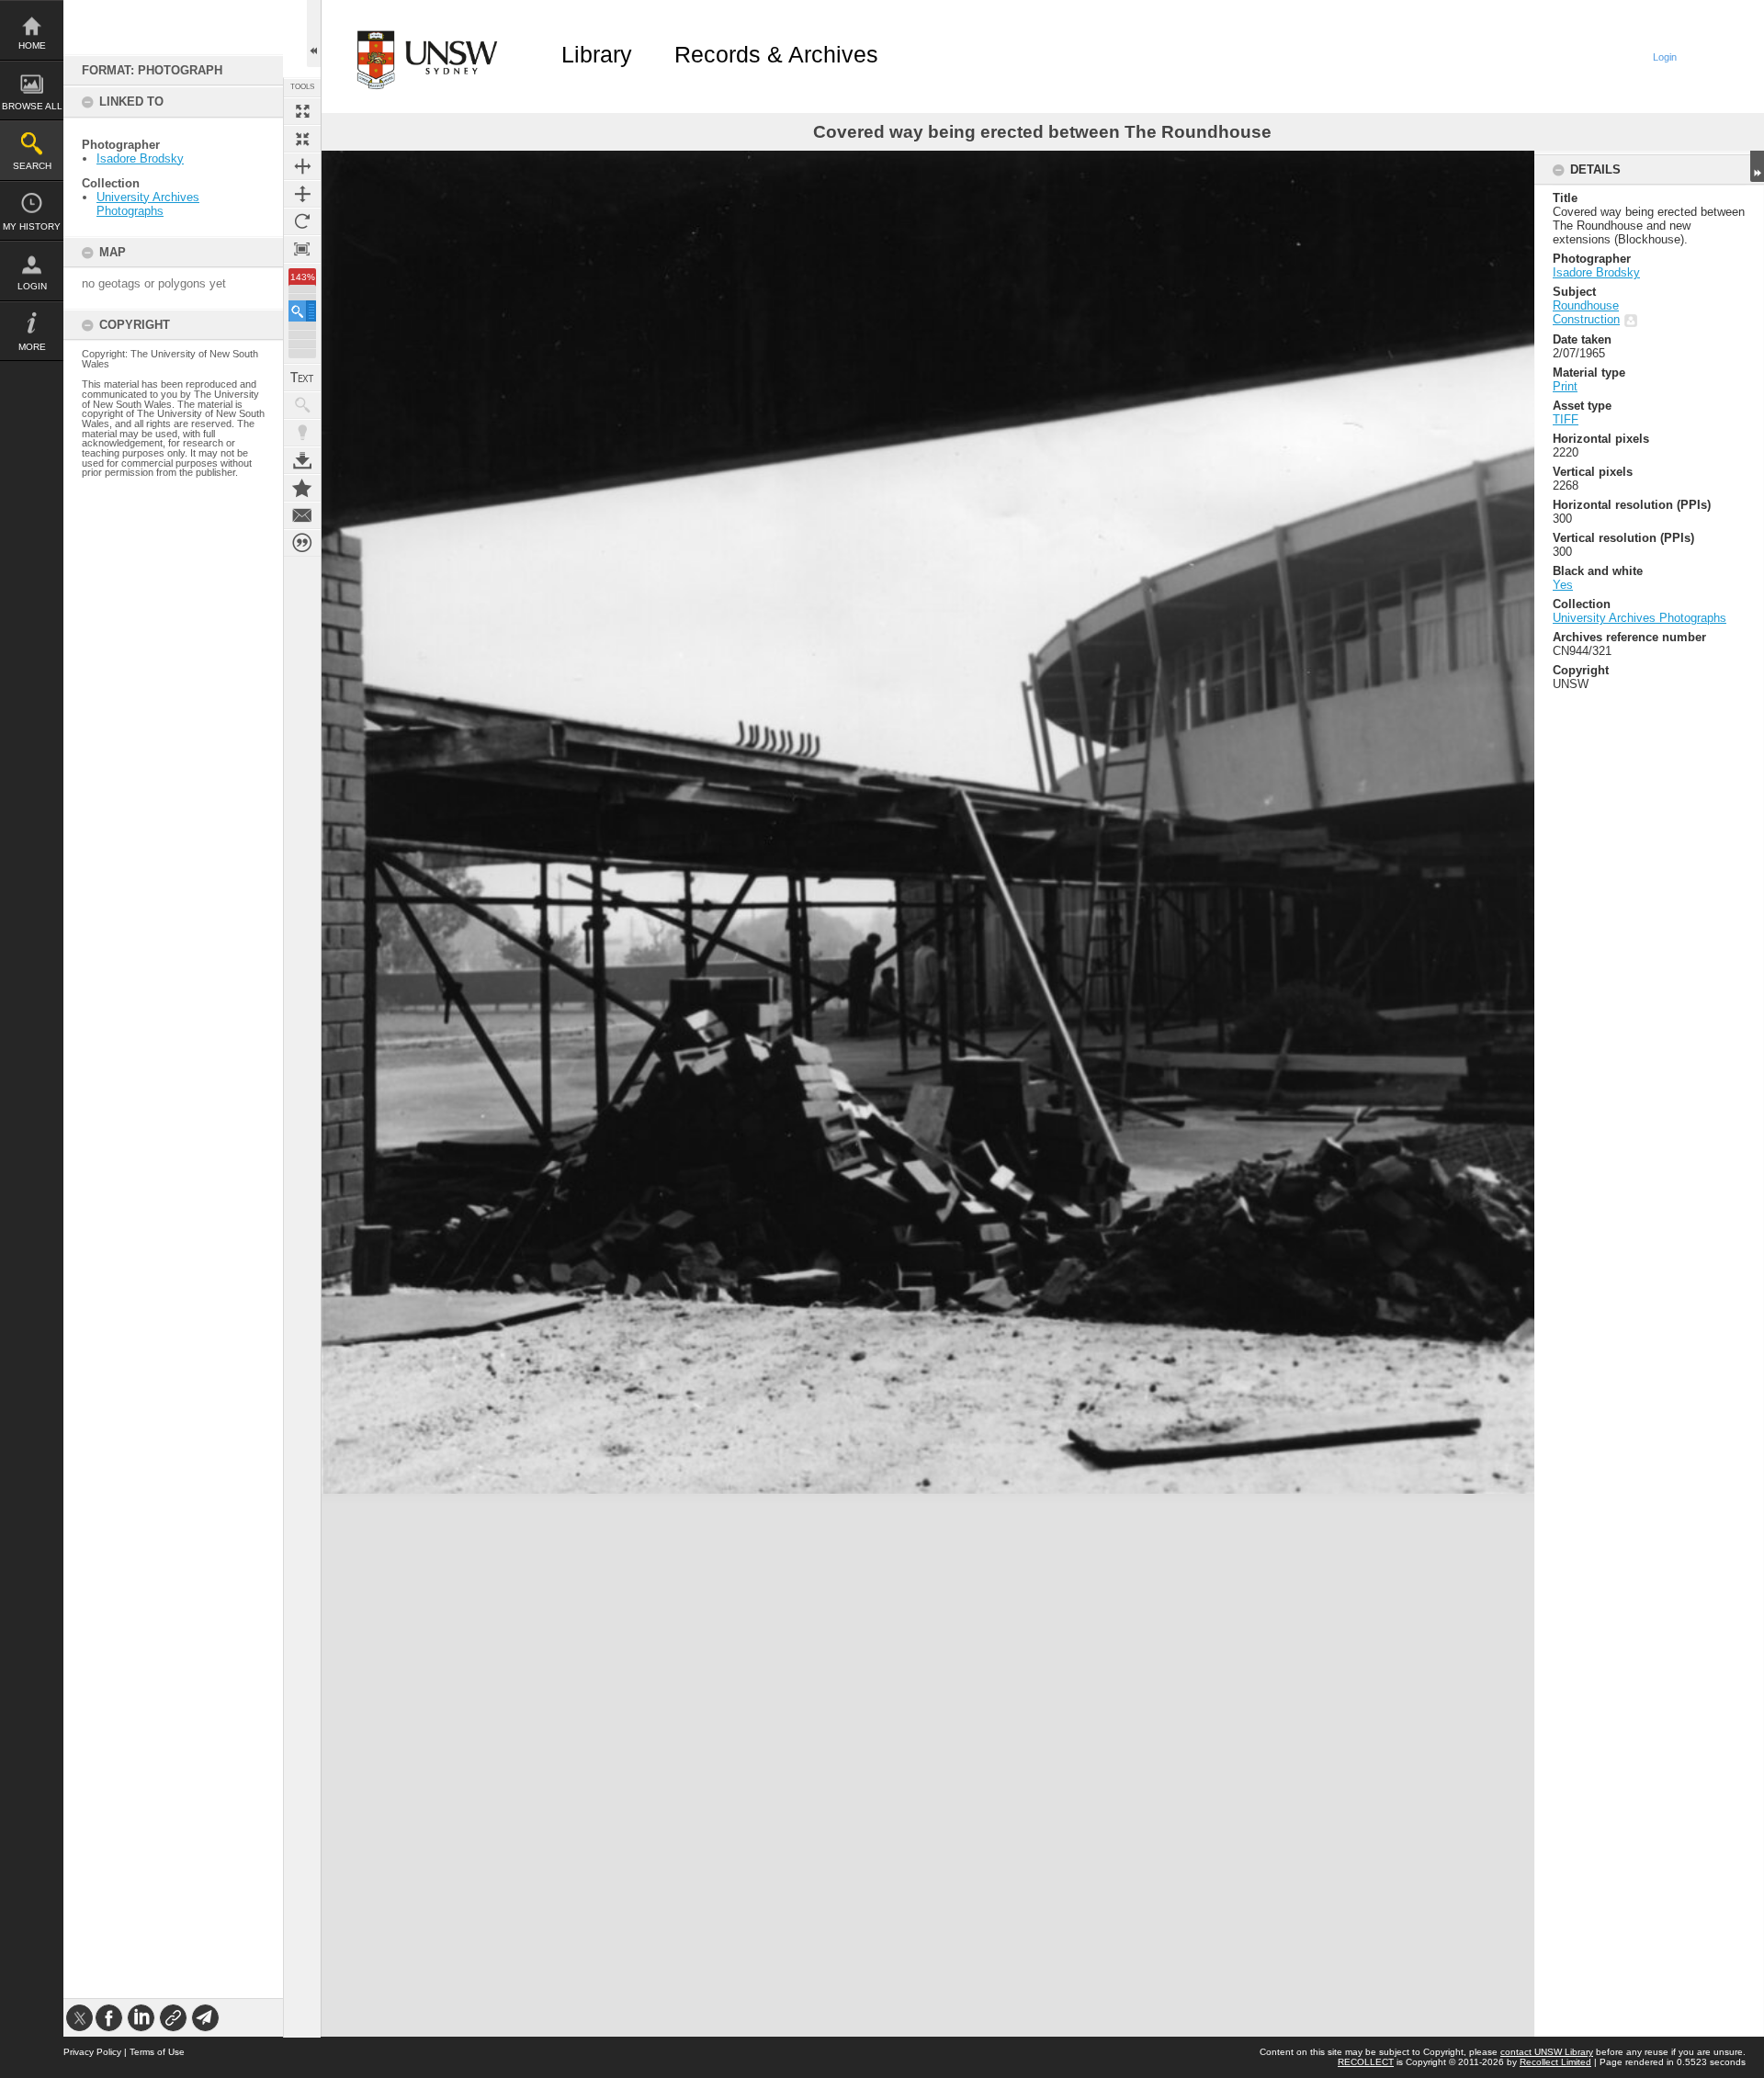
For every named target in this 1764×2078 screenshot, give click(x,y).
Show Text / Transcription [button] (302, 378)
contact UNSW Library (1547, 2052)
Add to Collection (302, 488)
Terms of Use (157, 2052)
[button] (302, 311)
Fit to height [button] (302, 194)
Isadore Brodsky (140, 158)
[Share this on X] (79, 2018)
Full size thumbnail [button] (302, 111)
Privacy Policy (92, 2052)
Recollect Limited (1555, 2062)
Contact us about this (302, 515)
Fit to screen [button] (302, 139)
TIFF (1566, 419)
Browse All (32, 106)
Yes (1563, 585)
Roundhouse (1586, 305)
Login (32, 286)
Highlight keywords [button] (302, 433)
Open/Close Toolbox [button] (314, 34)
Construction (1586, 319)
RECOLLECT (1366, 2062)
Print (1565, 386)
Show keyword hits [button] (302, 405)
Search (32, 166)
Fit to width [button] (302, 166)
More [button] (32, 347)
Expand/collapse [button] (1757, 166)
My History (32, 226)
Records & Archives (776, 54)
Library (597, 54)
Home (32, 45)
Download (302, 460)
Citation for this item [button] (302, 543)
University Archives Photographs (148, 204)
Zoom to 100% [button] (302, 249)
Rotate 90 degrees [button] (302, 221)
